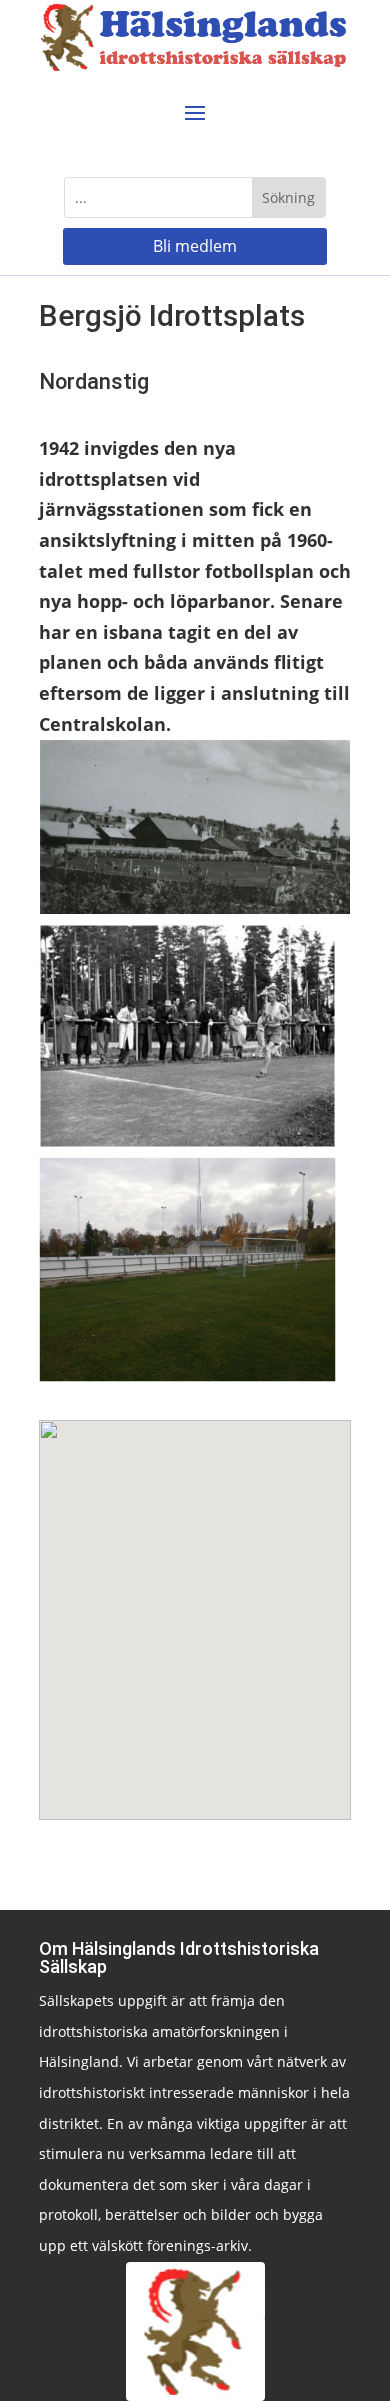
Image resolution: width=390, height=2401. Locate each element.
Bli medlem (195, 246)
